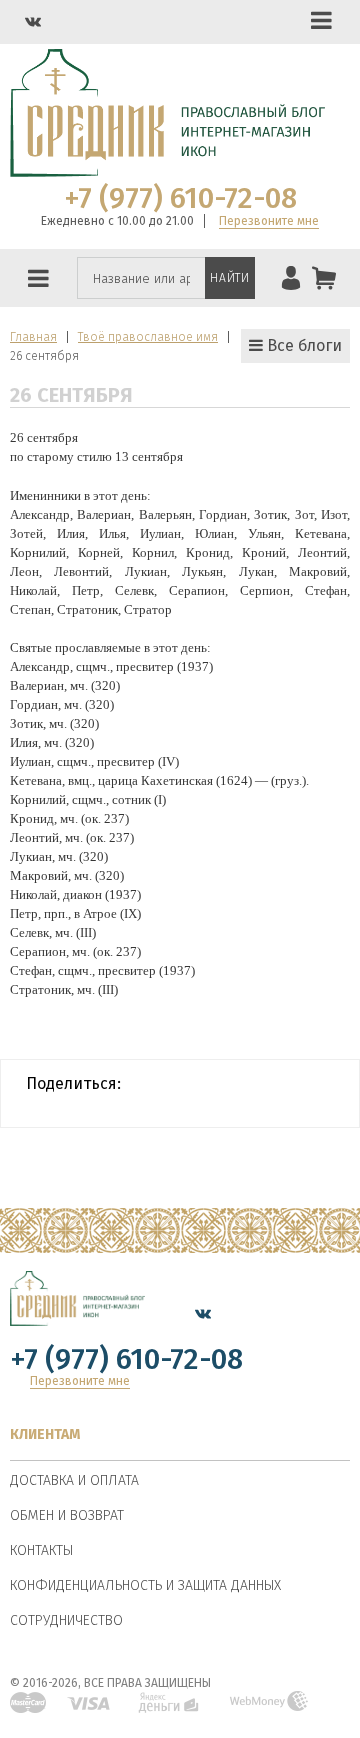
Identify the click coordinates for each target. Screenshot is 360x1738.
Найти (229, 278)
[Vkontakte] (33, 21)
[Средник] (77, 1313)
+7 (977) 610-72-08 (180, 199)
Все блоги (302, 345)
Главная (33, 337)
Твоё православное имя (148, 337)
